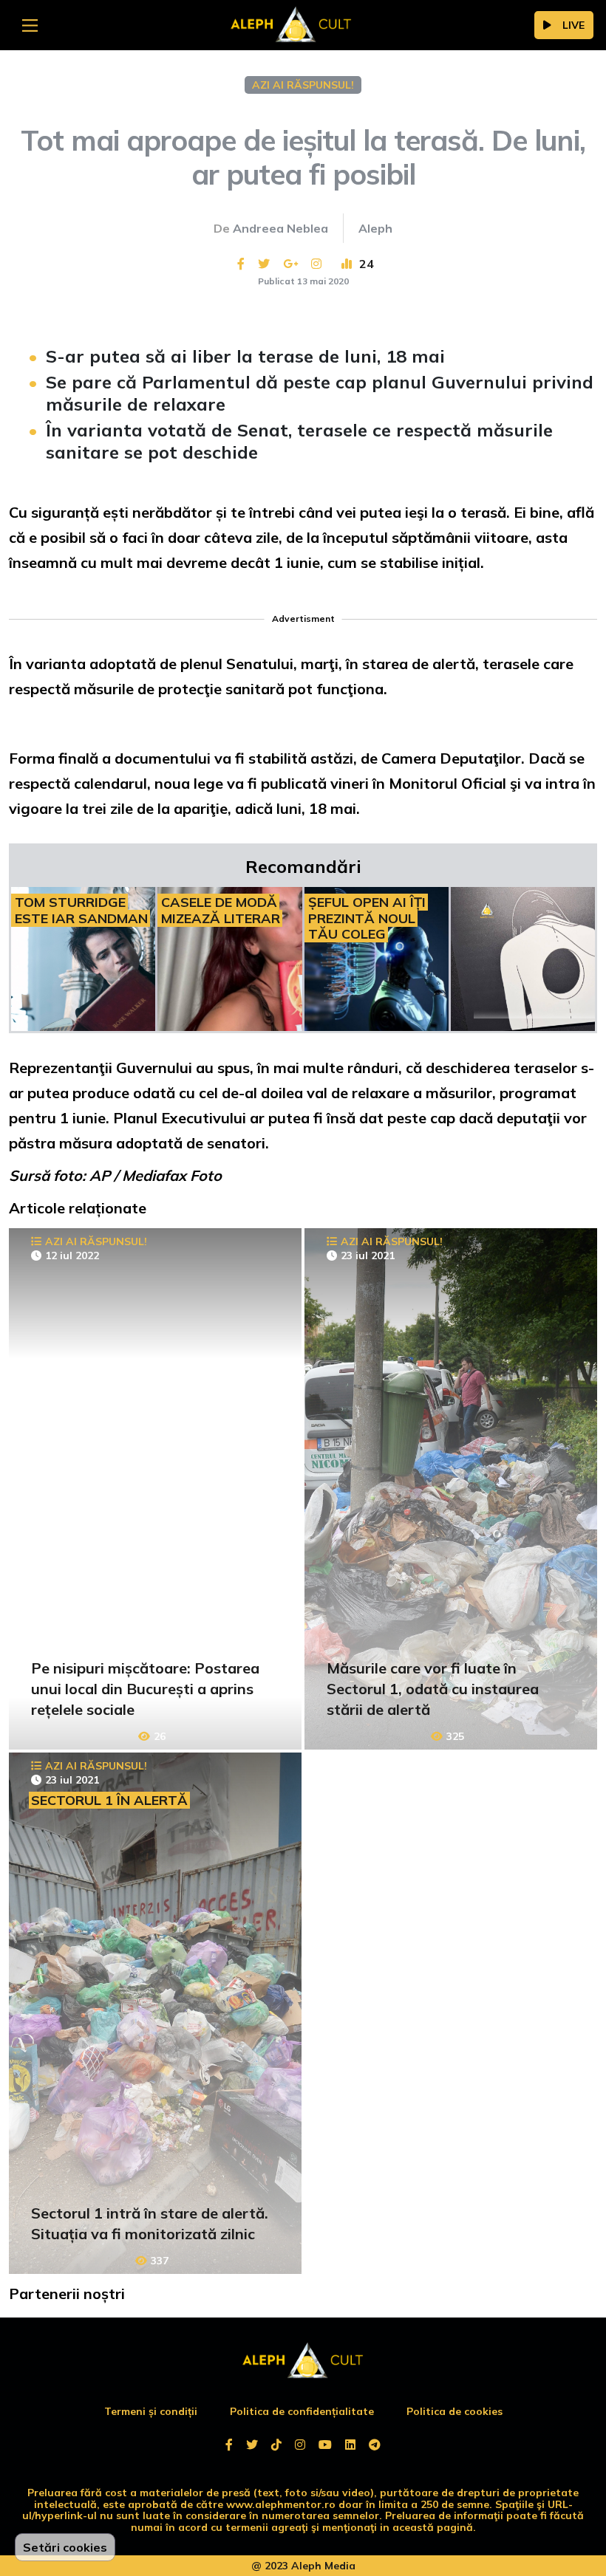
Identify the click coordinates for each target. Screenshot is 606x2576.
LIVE (573, 25)
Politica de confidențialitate (302, 2411)
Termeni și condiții (151, 2411)
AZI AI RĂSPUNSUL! (303, 85)
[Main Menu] (30, 25)
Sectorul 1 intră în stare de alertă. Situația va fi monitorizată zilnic (150, 2223)
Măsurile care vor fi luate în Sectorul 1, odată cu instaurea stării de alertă (433, 1689)
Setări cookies (65, 2547)
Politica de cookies (454, 2411)
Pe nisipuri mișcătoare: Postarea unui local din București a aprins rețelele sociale (145, 1689)
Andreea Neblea (280, 228)
